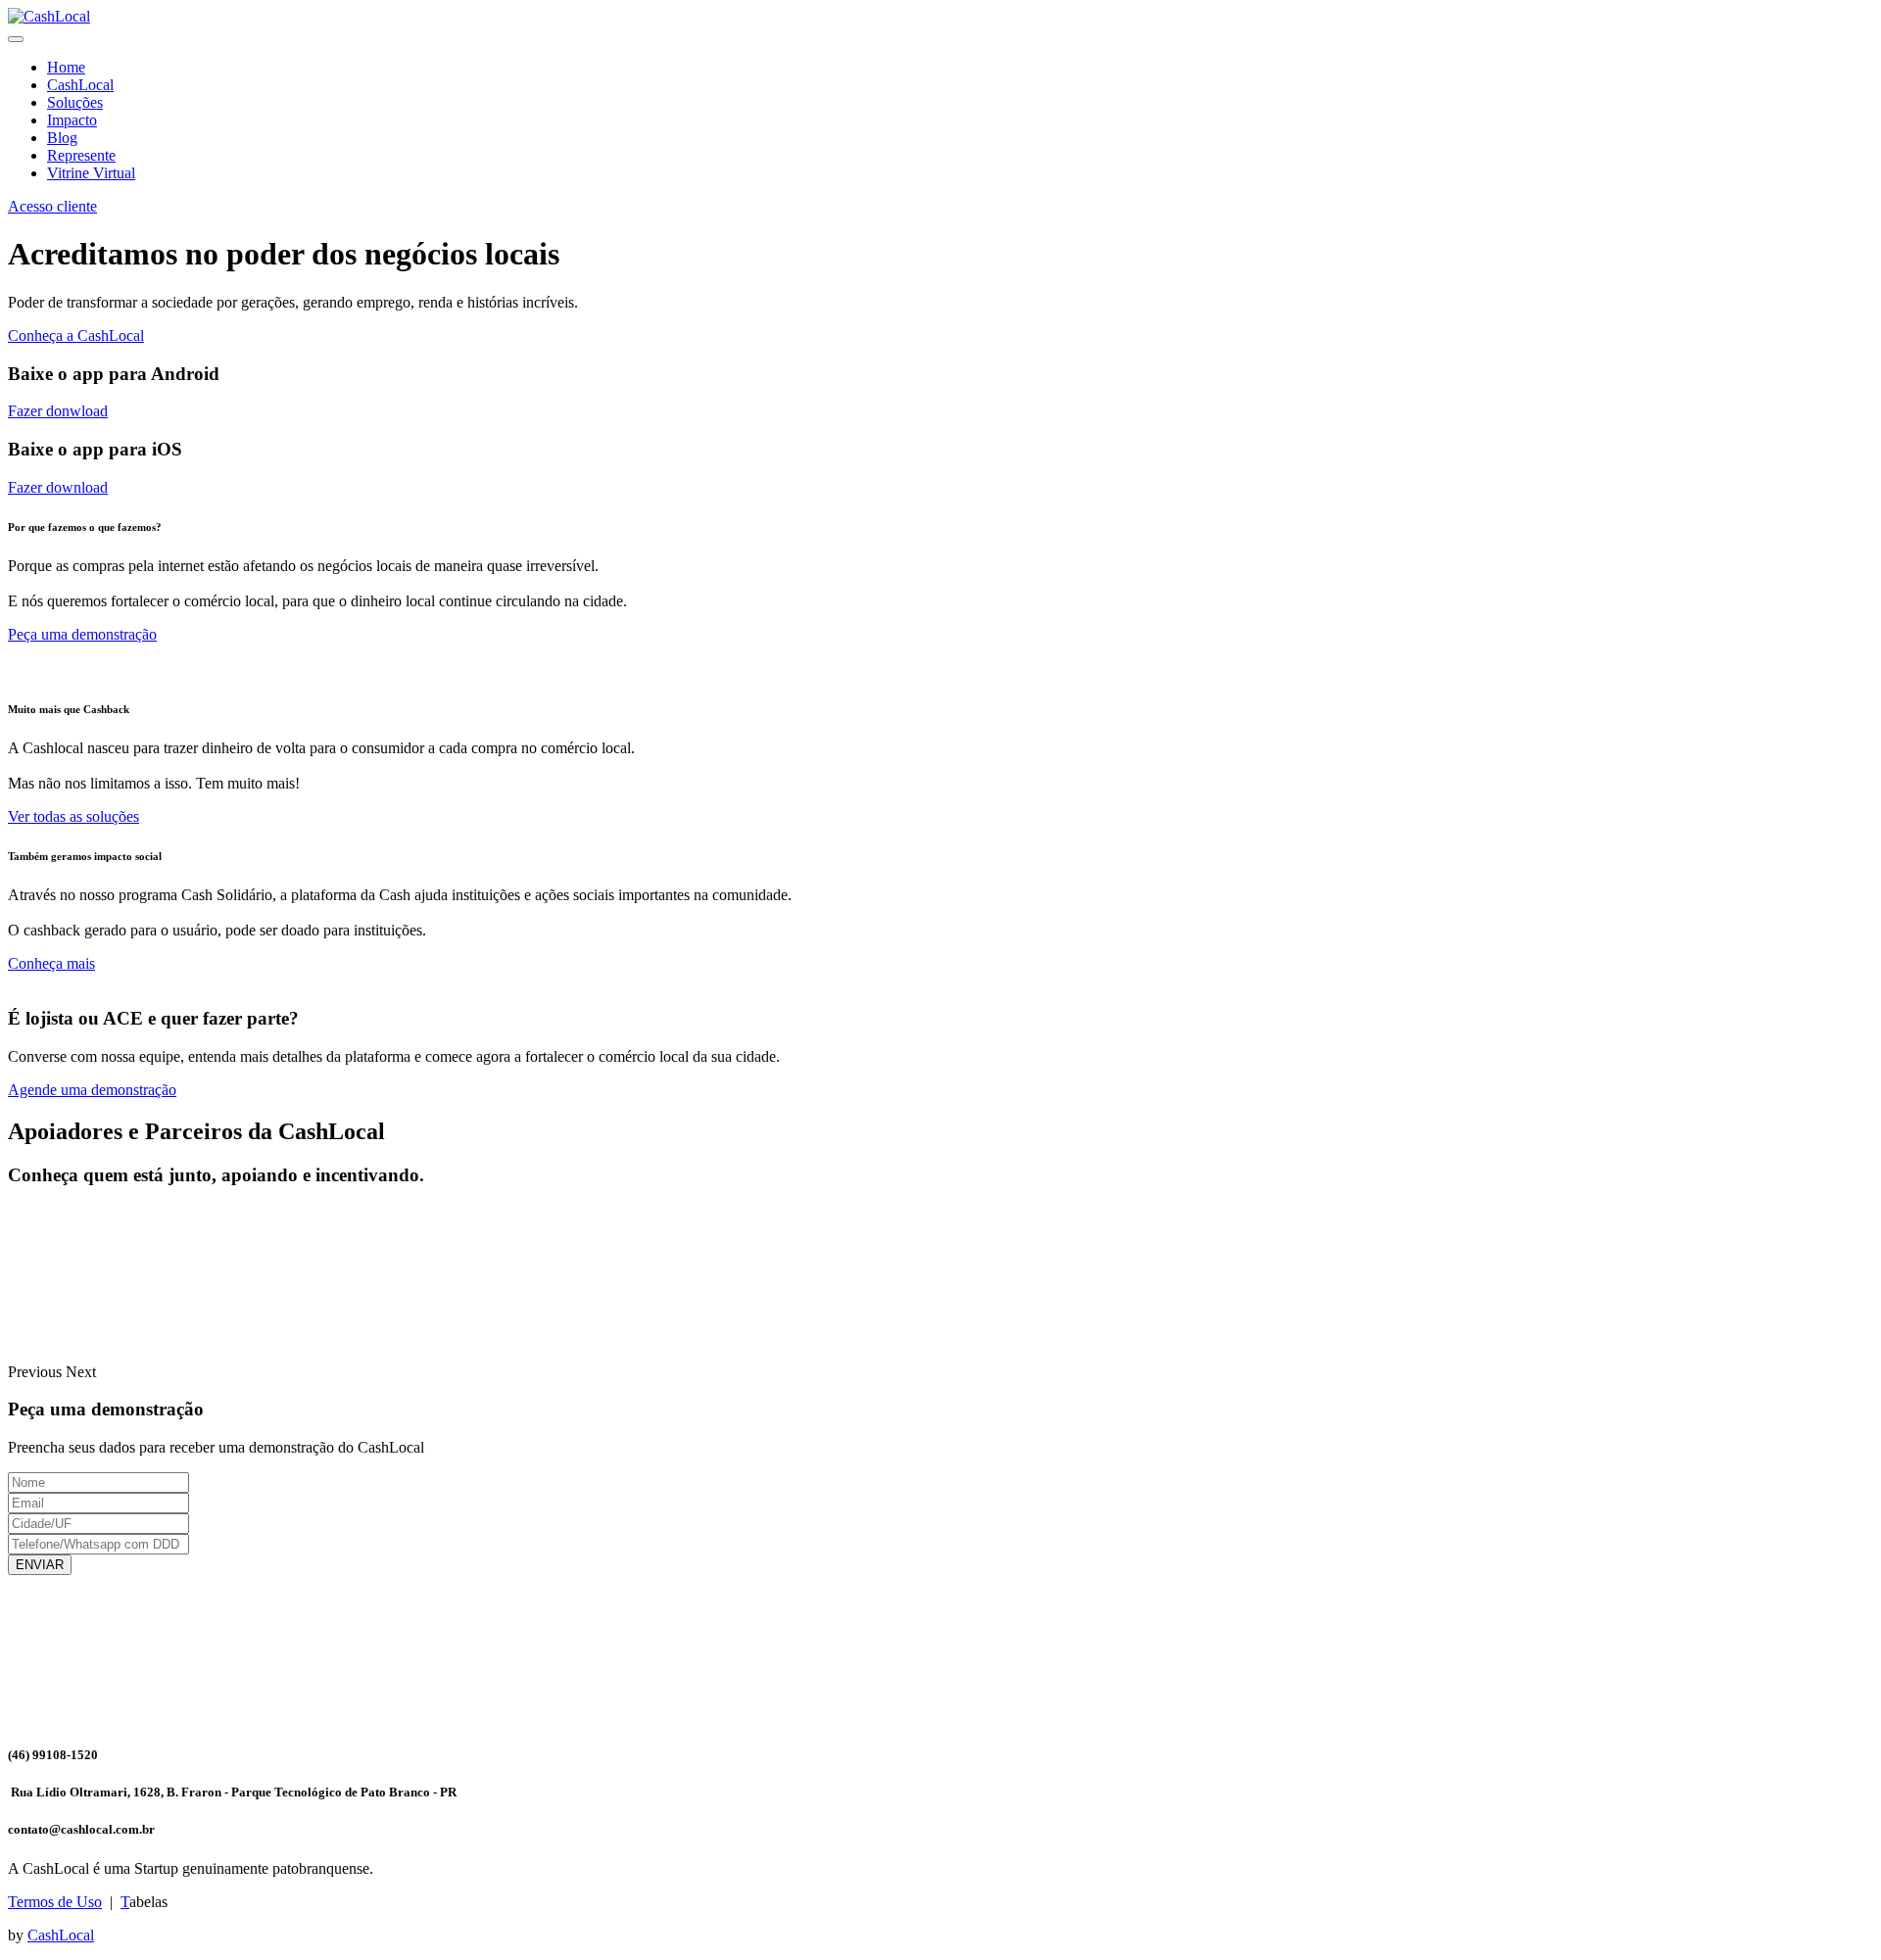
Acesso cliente (52, 206)
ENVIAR (40, 1565)
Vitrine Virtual (91, 173)
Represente (81, 155)
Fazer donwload (58, 411)
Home (66, 67)
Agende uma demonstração (92, 1090)
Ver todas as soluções (73, 816)
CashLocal (80, 85)
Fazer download (58, 487)
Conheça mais (51, 963)
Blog (62, 138)
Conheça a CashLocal (76, 335)
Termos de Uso (55, 1902)
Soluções (75, 102)
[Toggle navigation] (16, 39)
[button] (37, 1372)
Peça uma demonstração (82, 634)
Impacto (72, 120)
